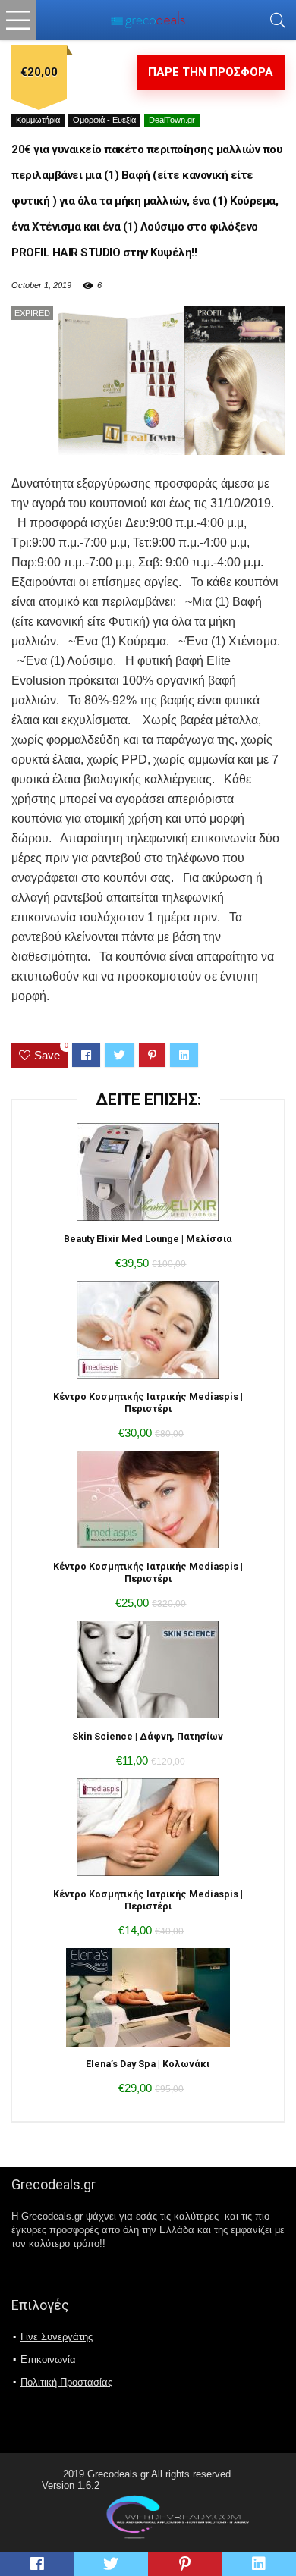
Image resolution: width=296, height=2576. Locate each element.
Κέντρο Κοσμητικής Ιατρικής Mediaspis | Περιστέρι (148, 1403)
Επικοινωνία (48, 2360)
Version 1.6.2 (71, 2485)
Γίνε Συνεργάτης (57, 2337)
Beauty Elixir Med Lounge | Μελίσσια (148, 1239)
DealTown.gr (172, 120)
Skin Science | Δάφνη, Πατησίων (148, 1736)
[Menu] (18, 20)
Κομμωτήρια (38, 120)
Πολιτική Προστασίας (66, 2382)
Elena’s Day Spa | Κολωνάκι (148, 2064)
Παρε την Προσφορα (211, 72)
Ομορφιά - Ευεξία (104, 120)
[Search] (278, 20)
